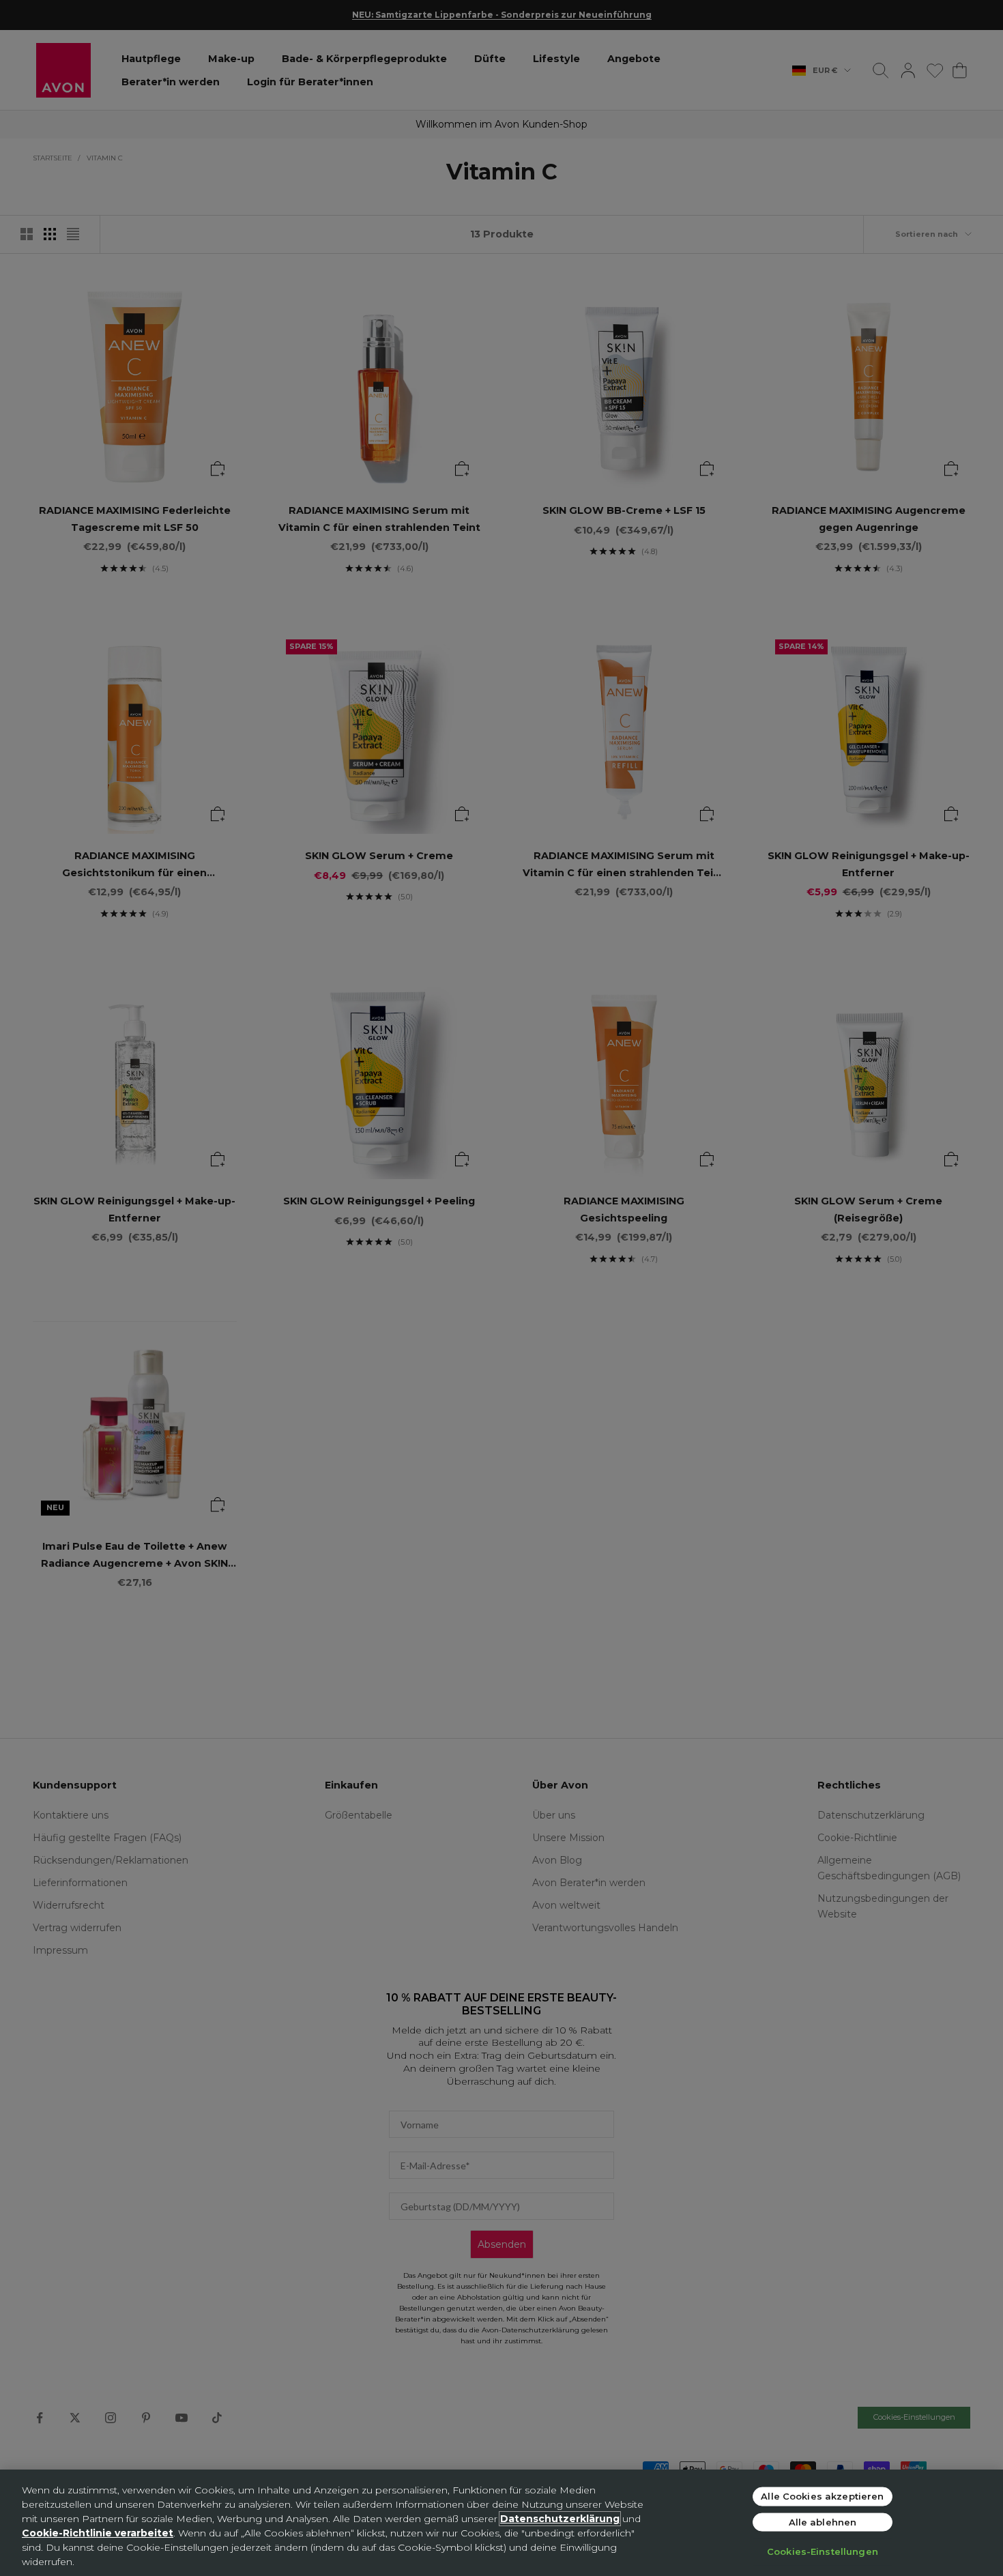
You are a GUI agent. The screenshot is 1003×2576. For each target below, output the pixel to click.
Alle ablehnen (823, 2521)
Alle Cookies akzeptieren (822, 2496)
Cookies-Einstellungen (823, 2551)
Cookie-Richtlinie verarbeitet (98, 2533)
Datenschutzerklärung (560, 2519)
